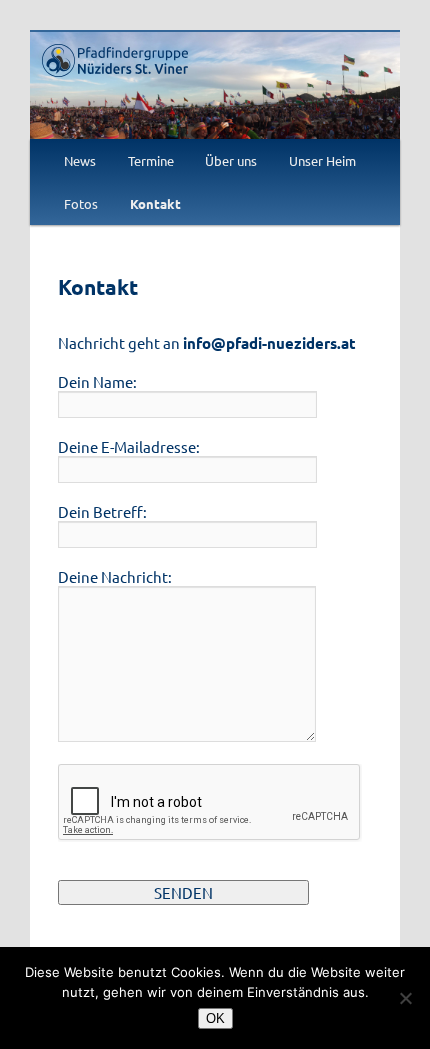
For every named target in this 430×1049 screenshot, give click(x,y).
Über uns (231, 160)
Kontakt (155, 203)
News (80, 160)
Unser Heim (322, 160)
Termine (151, 160)
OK (215, 1018)
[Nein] (405, 998)
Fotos (81, 203)
